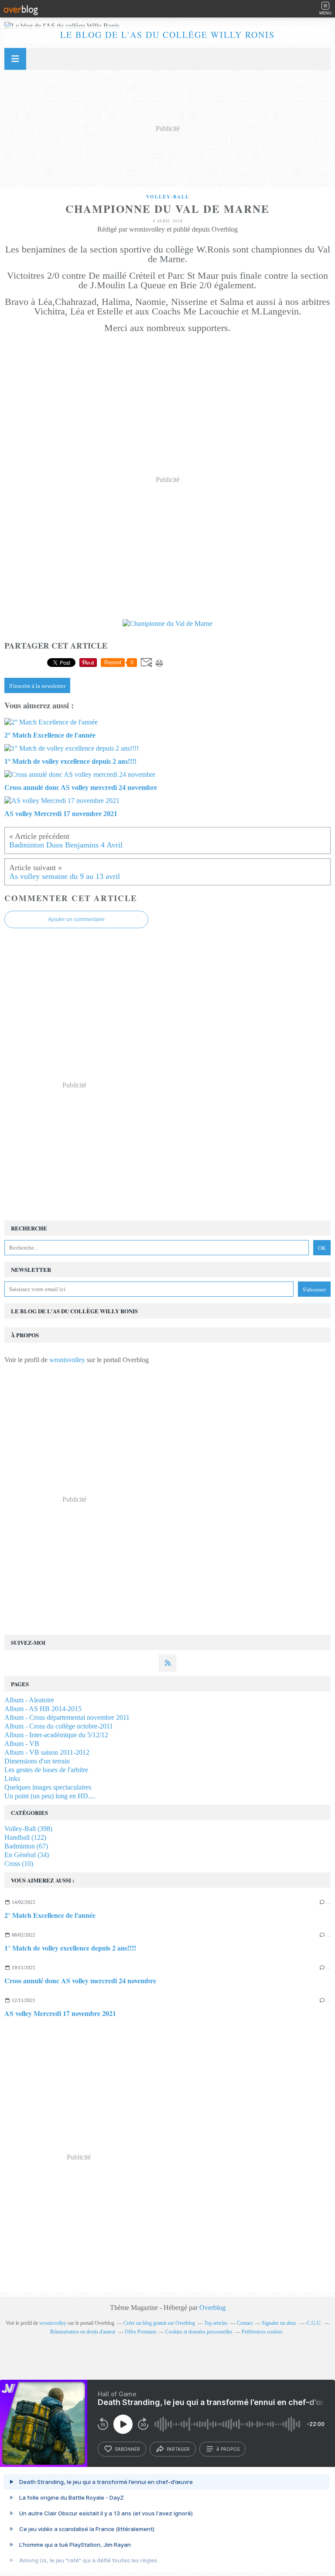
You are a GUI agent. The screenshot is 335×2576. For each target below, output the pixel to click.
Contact (245, 2323)
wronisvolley (67, 1360)
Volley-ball (168, 197)
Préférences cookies (262, 2332)
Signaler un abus (280, 2323)
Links (12, 1778)
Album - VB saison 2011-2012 (47, 1752)
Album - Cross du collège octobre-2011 (59, 1726)
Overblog (212, 2308)
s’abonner (127, 2449)
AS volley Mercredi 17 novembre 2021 (60, 2013)
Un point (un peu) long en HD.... (50, 1796)
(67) (26, 1846)
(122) (25, 1837)
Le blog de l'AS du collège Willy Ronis (167, 35)
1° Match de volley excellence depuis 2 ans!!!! (70, 1948)
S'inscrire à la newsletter (37, 686)
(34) (27, 1855)
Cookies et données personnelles (199, 2332)
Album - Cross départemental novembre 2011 (67, 1717)
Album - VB (22, 1744)
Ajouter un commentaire (76, 919)
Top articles (216, 2323)
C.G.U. (314, 2323)
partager (178, 2449)
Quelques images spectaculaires (48, 1787)
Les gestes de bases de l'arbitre (46, 1770)
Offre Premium (140, 2332)
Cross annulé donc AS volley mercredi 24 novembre (80, 1980)
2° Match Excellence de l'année (50, 1915)
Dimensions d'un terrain (37, 1761)
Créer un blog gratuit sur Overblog (159, 2323)
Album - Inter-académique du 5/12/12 (56, 1735)
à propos (228, 2449)
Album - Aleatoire (29, 1700)
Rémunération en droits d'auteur (83, 2332)
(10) (19, 1864)
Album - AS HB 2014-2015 (43, 1709)
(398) (28, 1829)
